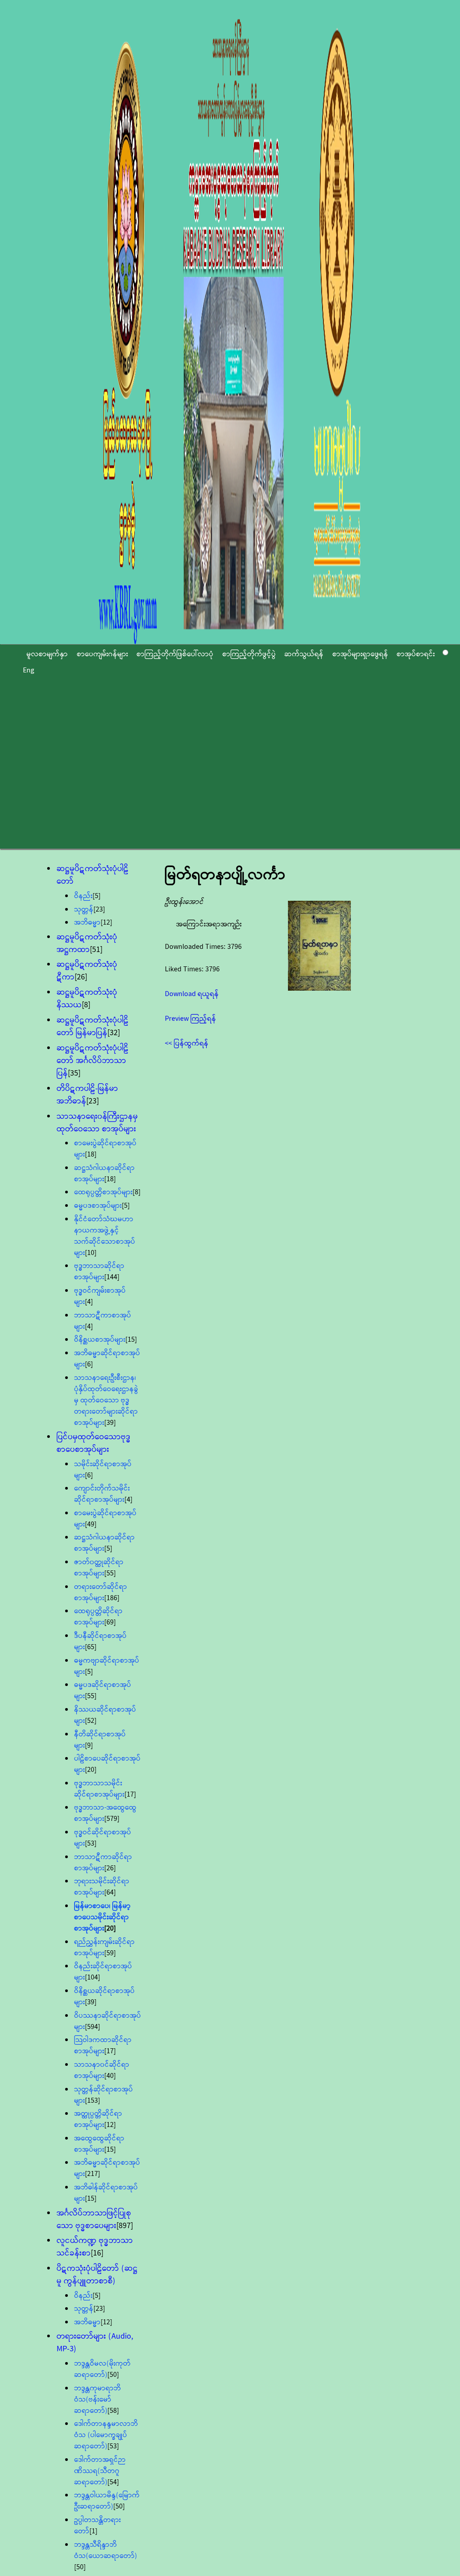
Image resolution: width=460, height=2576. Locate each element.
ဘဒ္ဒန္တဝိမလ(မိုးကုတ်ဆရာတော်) (102, 2369)
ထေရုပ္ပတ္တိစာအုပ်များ (103, 1192)
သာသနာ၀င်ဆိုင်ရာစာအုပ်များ (102, 2070)
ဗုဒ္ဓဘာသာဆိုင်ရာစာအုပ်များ (99, 1272)
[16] (97, 2253)
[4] (89, 1302)
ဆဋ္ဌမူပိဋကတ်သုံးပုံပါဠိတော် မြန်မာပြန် (93, 1027)
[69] (110, 1622)
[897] (125, 2226)
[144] (112, 1277)
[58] (113, 2411)
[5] (97, 896)
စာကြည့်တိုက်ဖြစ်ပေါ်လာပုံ (175, 654)
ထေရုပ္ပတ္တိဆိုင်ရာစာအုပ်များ (98, 1617)
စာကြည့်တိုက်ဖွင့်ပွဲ (249, 654)
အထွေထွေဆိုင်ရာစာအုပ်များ (99, 2144)
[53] (91, 1844)
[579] (112, 1819)
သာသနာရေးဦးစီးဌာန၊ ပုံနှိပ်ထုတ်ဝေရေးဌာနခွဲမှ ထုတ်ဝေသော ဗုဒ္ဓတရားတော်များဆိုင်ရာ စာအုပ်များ (106, 1400)
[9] (89, 1746)
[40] (110, 2076)
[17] (130, 1795)
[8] (86, 1005)
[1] (93, 2531)
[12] (106, 923)
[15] (131, 1340)
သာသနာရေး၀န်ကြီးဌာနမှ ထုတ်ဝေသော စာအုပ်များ (97, 1123)
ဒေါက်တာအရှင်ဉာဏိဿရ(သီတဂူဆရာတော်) (100, 2471)
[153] (93, 2101)
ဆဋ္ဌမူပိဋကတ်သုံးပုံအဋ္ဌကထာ (87, 943)
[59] (110, 1953)
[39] (110, 1423)
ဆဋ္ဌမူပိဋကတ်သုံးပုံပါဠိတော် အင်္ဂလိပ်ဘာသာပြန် (93, 1061)
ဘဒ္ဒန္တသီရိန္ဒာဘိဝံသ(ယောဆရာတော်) (106, 2550)
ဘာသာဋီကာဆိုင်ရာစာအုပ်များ (103, 1863)
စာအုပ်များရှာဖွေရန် (360, 654)
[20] (91, 1770)
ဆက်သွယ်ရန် (304, 654)
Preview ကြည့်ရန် (190, 1019)
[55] (110, 1573)
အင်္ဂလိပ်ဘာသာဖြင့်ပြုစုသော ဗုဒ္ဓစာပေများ (94, 2220)
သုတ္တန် (84, 910)
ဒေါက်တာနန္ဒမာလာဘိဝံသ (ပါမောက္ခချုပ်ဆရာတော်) (106, 2435)
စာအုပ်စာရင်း (416, 654)
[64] (110, 1893)
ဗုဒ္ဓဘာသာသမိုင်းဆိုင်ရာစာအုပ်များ (99, 1789)
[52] (91, 1721)
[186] (112, 1598)
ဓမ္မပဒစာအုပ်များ (98, 1206)
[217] (93, 2174)
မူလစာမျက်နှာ (47, 654)
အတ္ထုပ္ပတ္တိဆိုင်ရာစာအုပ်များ (98, 2119)
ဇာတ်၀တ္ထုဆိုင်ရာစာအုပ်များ (99, 1568)
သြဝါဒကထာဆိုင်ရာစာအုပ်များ (103, 2046)
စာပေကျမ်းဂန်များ (102, 654)
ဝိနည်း (83, 896)
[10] (91, 1253)
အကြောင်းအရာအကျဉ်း (209, 924)
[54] (113, 2482)
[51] (96, 950)
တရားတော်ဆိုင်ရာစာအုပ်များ (101, 1593)
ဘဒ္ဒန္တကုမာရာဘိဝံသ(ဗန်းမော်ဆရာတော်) (97, 2400)
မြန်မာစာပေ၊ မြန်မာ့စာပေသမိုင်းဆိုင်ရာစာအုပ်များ (102, 1917)
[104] (93, 1978)
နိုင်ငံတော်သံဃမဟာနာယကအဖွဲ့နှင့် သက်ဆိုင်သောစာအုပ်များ (105, 1236)
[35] (74, 1073)
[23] (99, 910)
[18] (91, 1155)
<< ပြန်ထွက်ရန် (187, 1043)
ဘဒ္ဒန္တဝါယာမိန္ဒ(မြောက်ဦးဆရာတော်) (107, 2501)
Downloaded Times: (196, 947)
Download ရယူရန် (192, 994)
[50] (113, 2375)
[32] (114, 1033)
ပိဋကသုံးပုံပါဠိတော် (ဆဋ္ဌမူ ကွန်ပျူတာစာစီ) (97, 2275)
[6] (89, 1364)
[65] (91, 1647)
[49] (91, 1524)
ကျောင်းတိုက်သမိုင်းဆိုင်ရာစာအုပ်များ (102, 1494)
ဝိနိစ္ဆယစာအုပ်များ (100, 1340)
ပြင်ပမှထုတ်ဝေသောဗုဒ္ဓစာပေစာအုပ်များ (94, 1443)
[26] (81, 977)
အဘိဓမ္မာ (87, 923)
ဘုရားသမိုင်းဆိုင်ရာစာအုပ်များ (102, 1887)
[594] (93, 2027)
